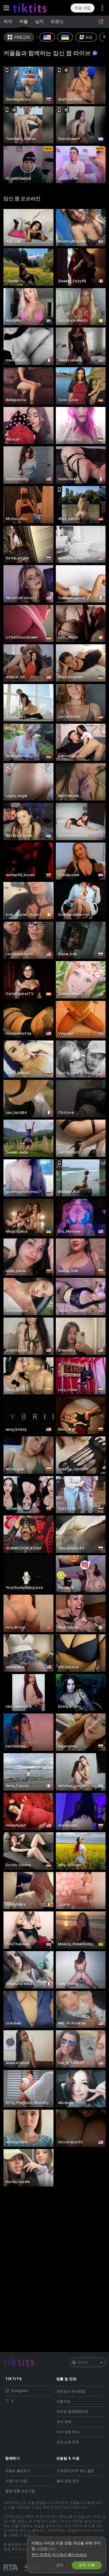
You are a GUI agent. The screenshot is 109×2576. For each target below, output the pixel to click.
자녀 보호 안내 (68, 2432)
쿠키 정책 (64, 2422)
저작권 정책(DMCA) (72, 2412)
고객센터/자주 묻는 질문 (75, 2471)
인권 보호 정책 (68, 2442)
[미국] (47, 37)
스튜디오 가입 (16, 2481)
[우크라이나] (65, 37)
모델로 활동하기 (18, 2471)
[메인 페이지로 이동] (34, 8)
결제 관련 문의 (68, 2481)
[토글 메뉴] (6, 8)
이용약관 (63, 2402)
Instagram (19, 2391)
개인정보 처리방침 (71, 2391)
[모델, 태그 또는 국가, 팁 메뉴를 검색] (101, 22)
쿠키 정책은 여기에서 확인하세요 (59, 2555)
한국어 (83, 2362)
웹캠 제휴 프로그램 (20, 2491)
